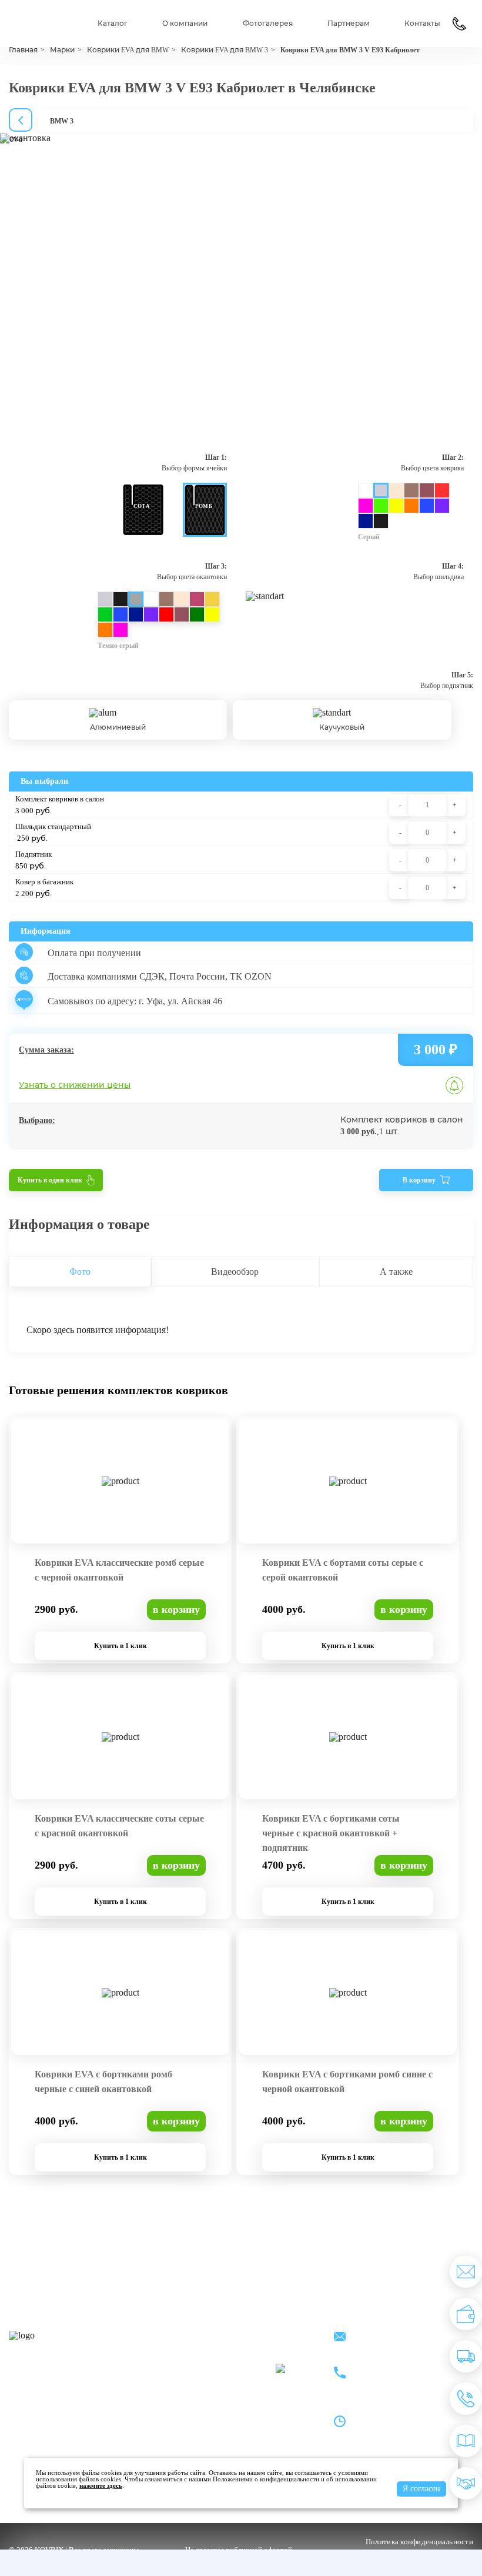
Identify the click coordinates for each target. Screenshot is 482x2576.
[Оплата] (466, 2314)
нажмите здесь (101, 2485)
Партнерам (349, 24)
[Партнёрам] (466, 2483)
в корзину (176, 1609)
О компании (185, 24)
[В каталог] (466, 2441)
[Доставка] (466, 2356)
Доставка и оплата (194, 2352)
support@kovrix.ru (394, 2338)
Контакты (422, 24)
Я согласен (421, 2489)
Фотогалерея (268, 24)
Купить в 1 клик (120, 1646)
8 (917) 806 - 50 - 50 (397, 2366)
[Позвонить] (466, 2399)
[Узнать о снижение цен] (466, 2272)
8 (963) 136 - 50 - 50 (397, 2380)
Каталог (113, 24)
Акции (254, 2336)
